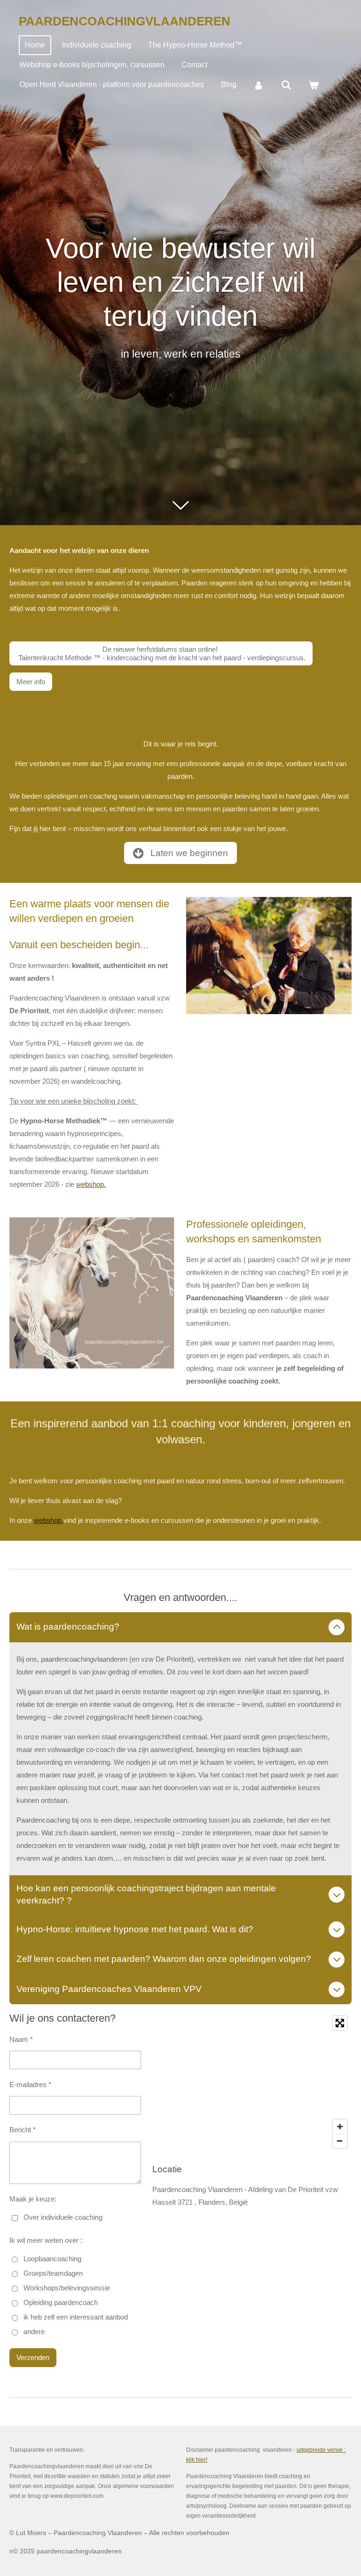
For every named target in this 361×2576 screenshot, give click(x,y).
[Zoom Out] (340, 2141)
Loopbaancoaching (52, 2259)
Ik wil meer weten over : (46, 2240)
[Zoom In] (340, 2127)
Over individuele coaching (63, 2217)
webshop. (91, 1184)
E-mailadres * (30, 2084)
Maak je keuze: (33, 2199)
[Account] (259, 85)
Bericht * (23, 2130)
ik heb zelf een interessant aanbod (76, 2317)
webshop (49, 1520)
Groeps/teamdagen (53, 2273)
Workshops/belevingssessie (67, 2288)
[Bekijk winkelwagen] (314, 85)
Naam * (21, 2039)
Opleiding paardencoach (61, 2302)
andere (34, 2332)
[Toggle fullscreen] (340, 2023)
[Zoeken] (286, 85)
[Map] (252, 2082)
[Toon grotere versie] (92, 1293)
